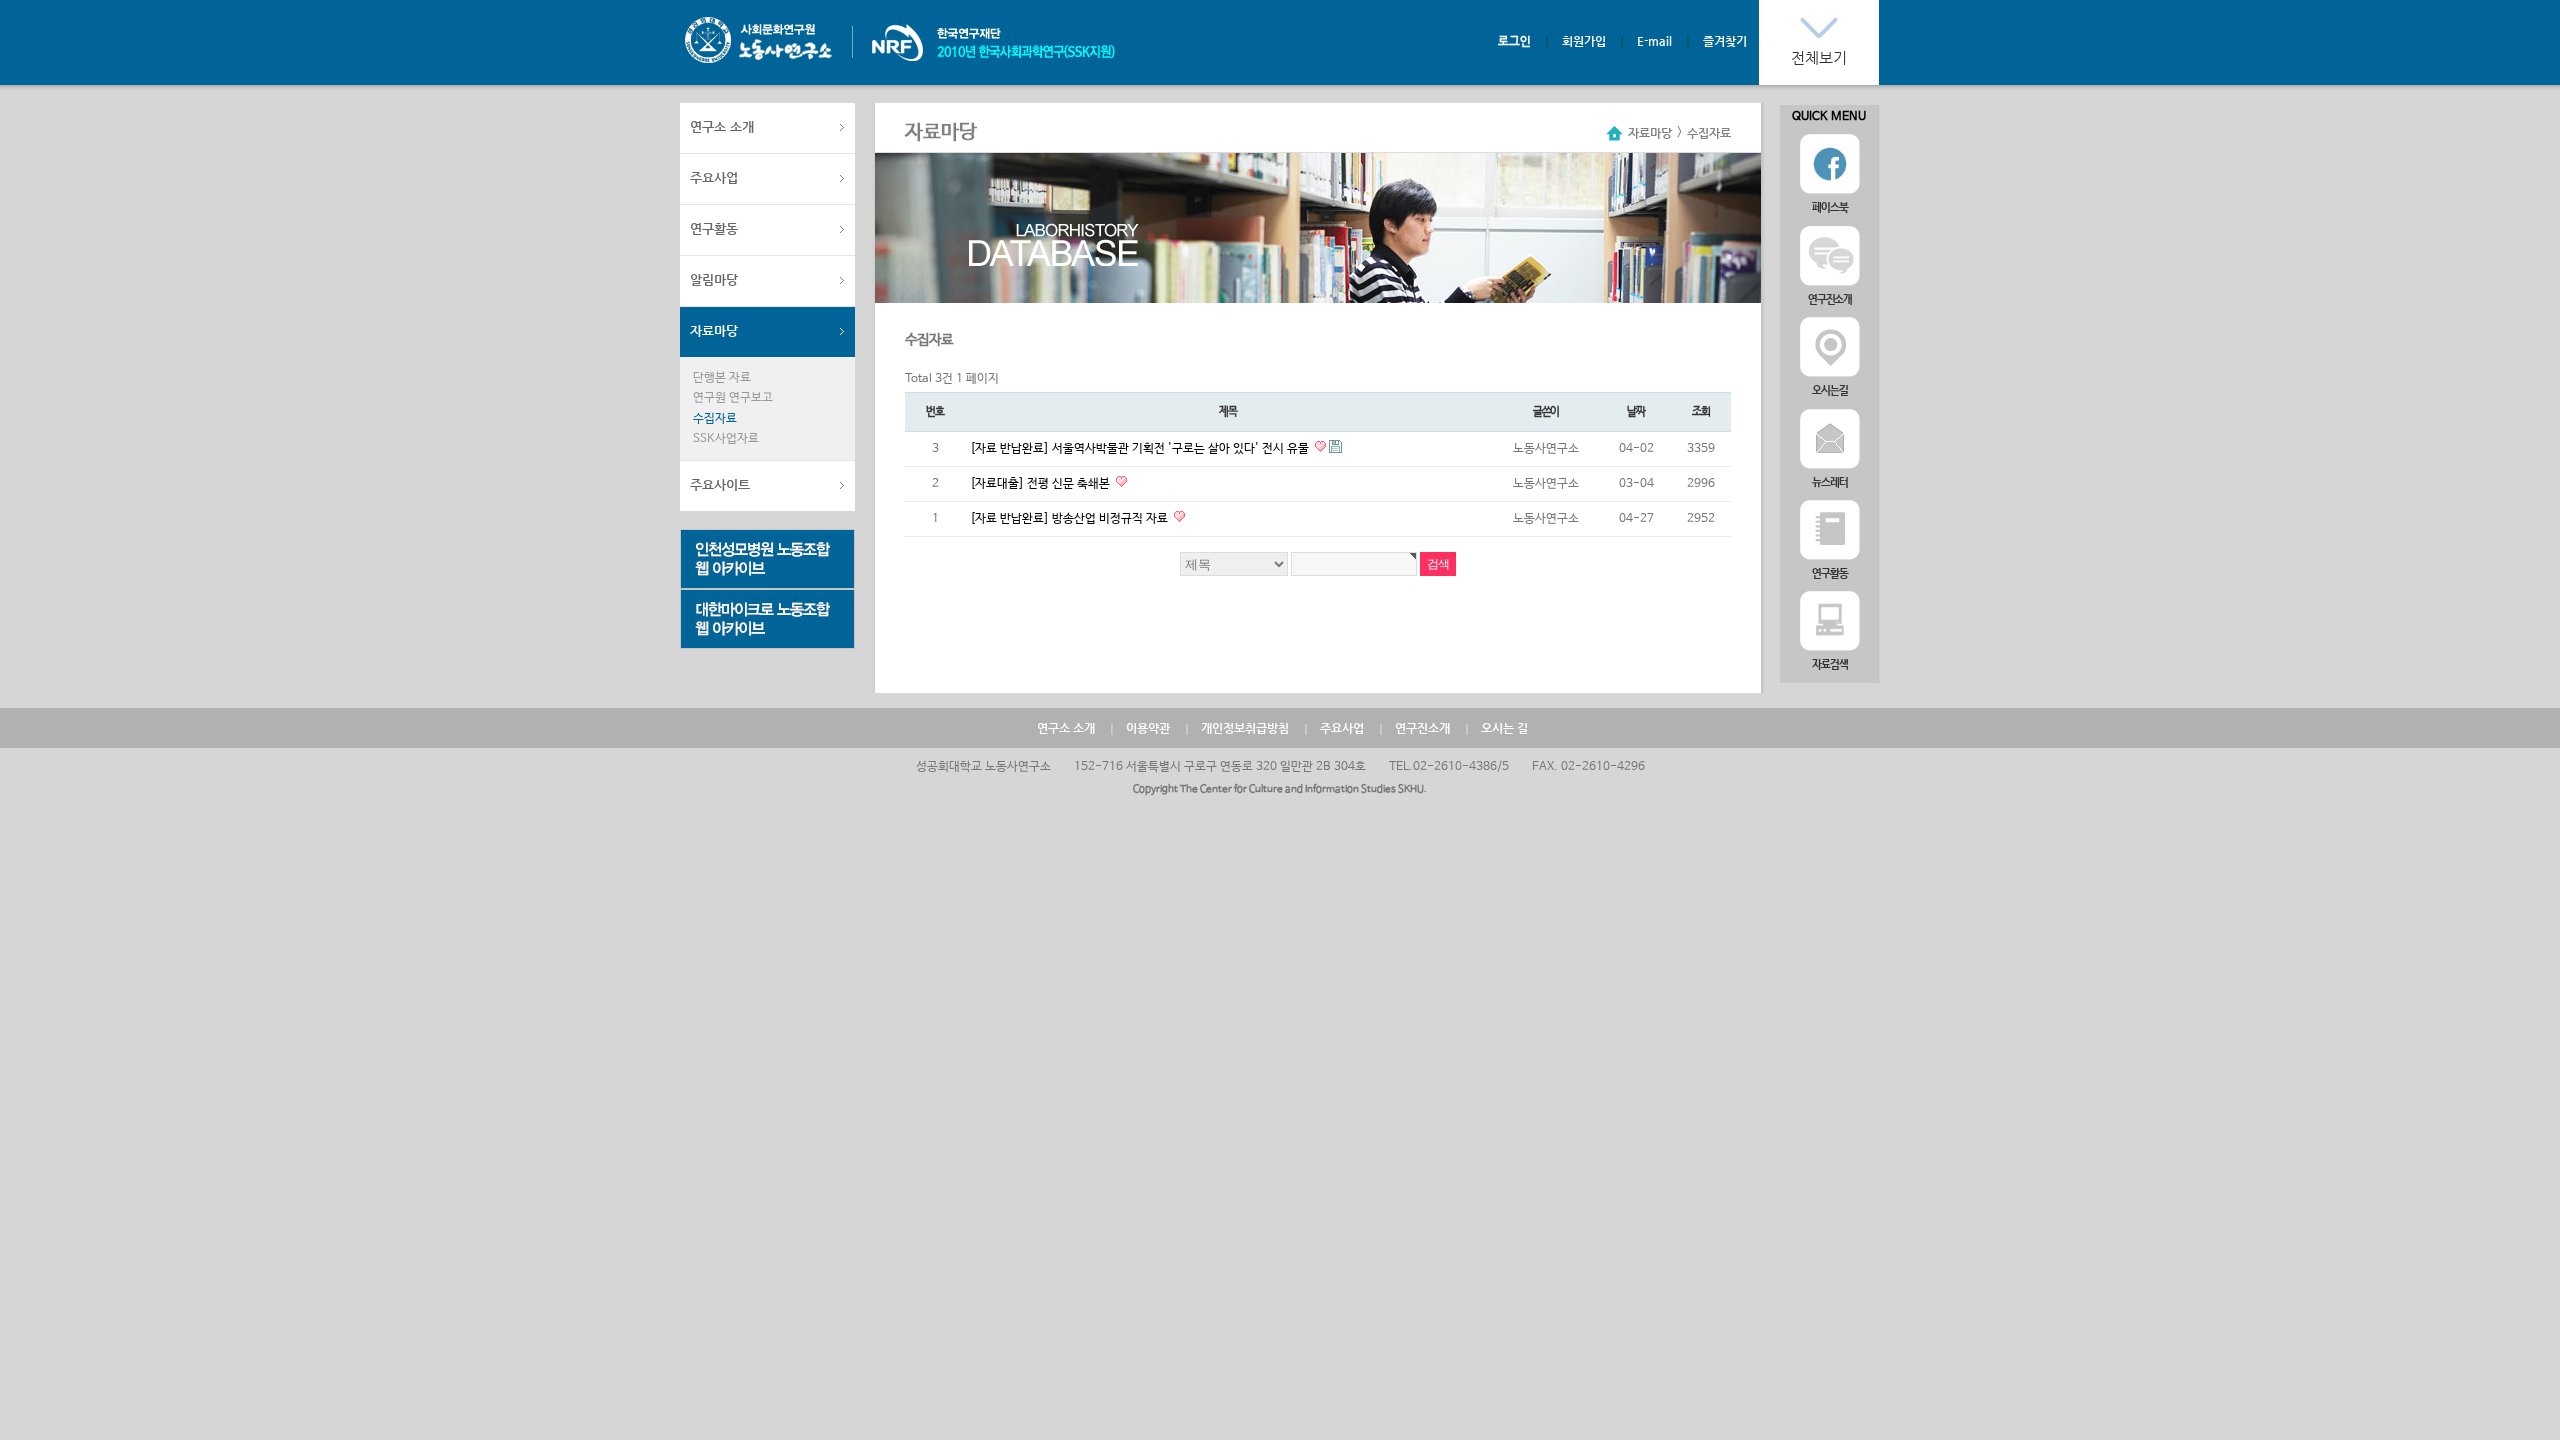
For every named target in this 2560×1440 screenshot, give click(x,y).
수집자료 (715, 419)
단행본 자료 (722, 378)
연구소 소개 (722, 126)
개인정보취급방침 (1245, 728)
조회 (1701, 411)
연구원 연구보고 (733, 398)
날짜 (1636, 411)
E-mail (1654, 41)
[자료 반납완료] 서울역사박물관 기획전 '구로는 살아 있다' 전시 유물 (1141, 449)
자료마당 (714, 330)
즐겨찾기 (1725, 41)
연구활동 (714, 228)
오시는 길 (1504, 728)
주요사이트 (720, 484)
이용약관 (1148, 728)
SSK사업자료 (726, 439)
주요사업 (714, 177)
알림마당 (714, 279)
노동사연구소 (758, 40)
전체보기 (1819, 57)
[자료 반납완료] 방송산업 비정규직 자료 (1070, 519)
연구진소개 (1422, 728)
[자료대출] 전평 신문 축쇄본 (1041, 484)
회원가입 (1584, 41)
